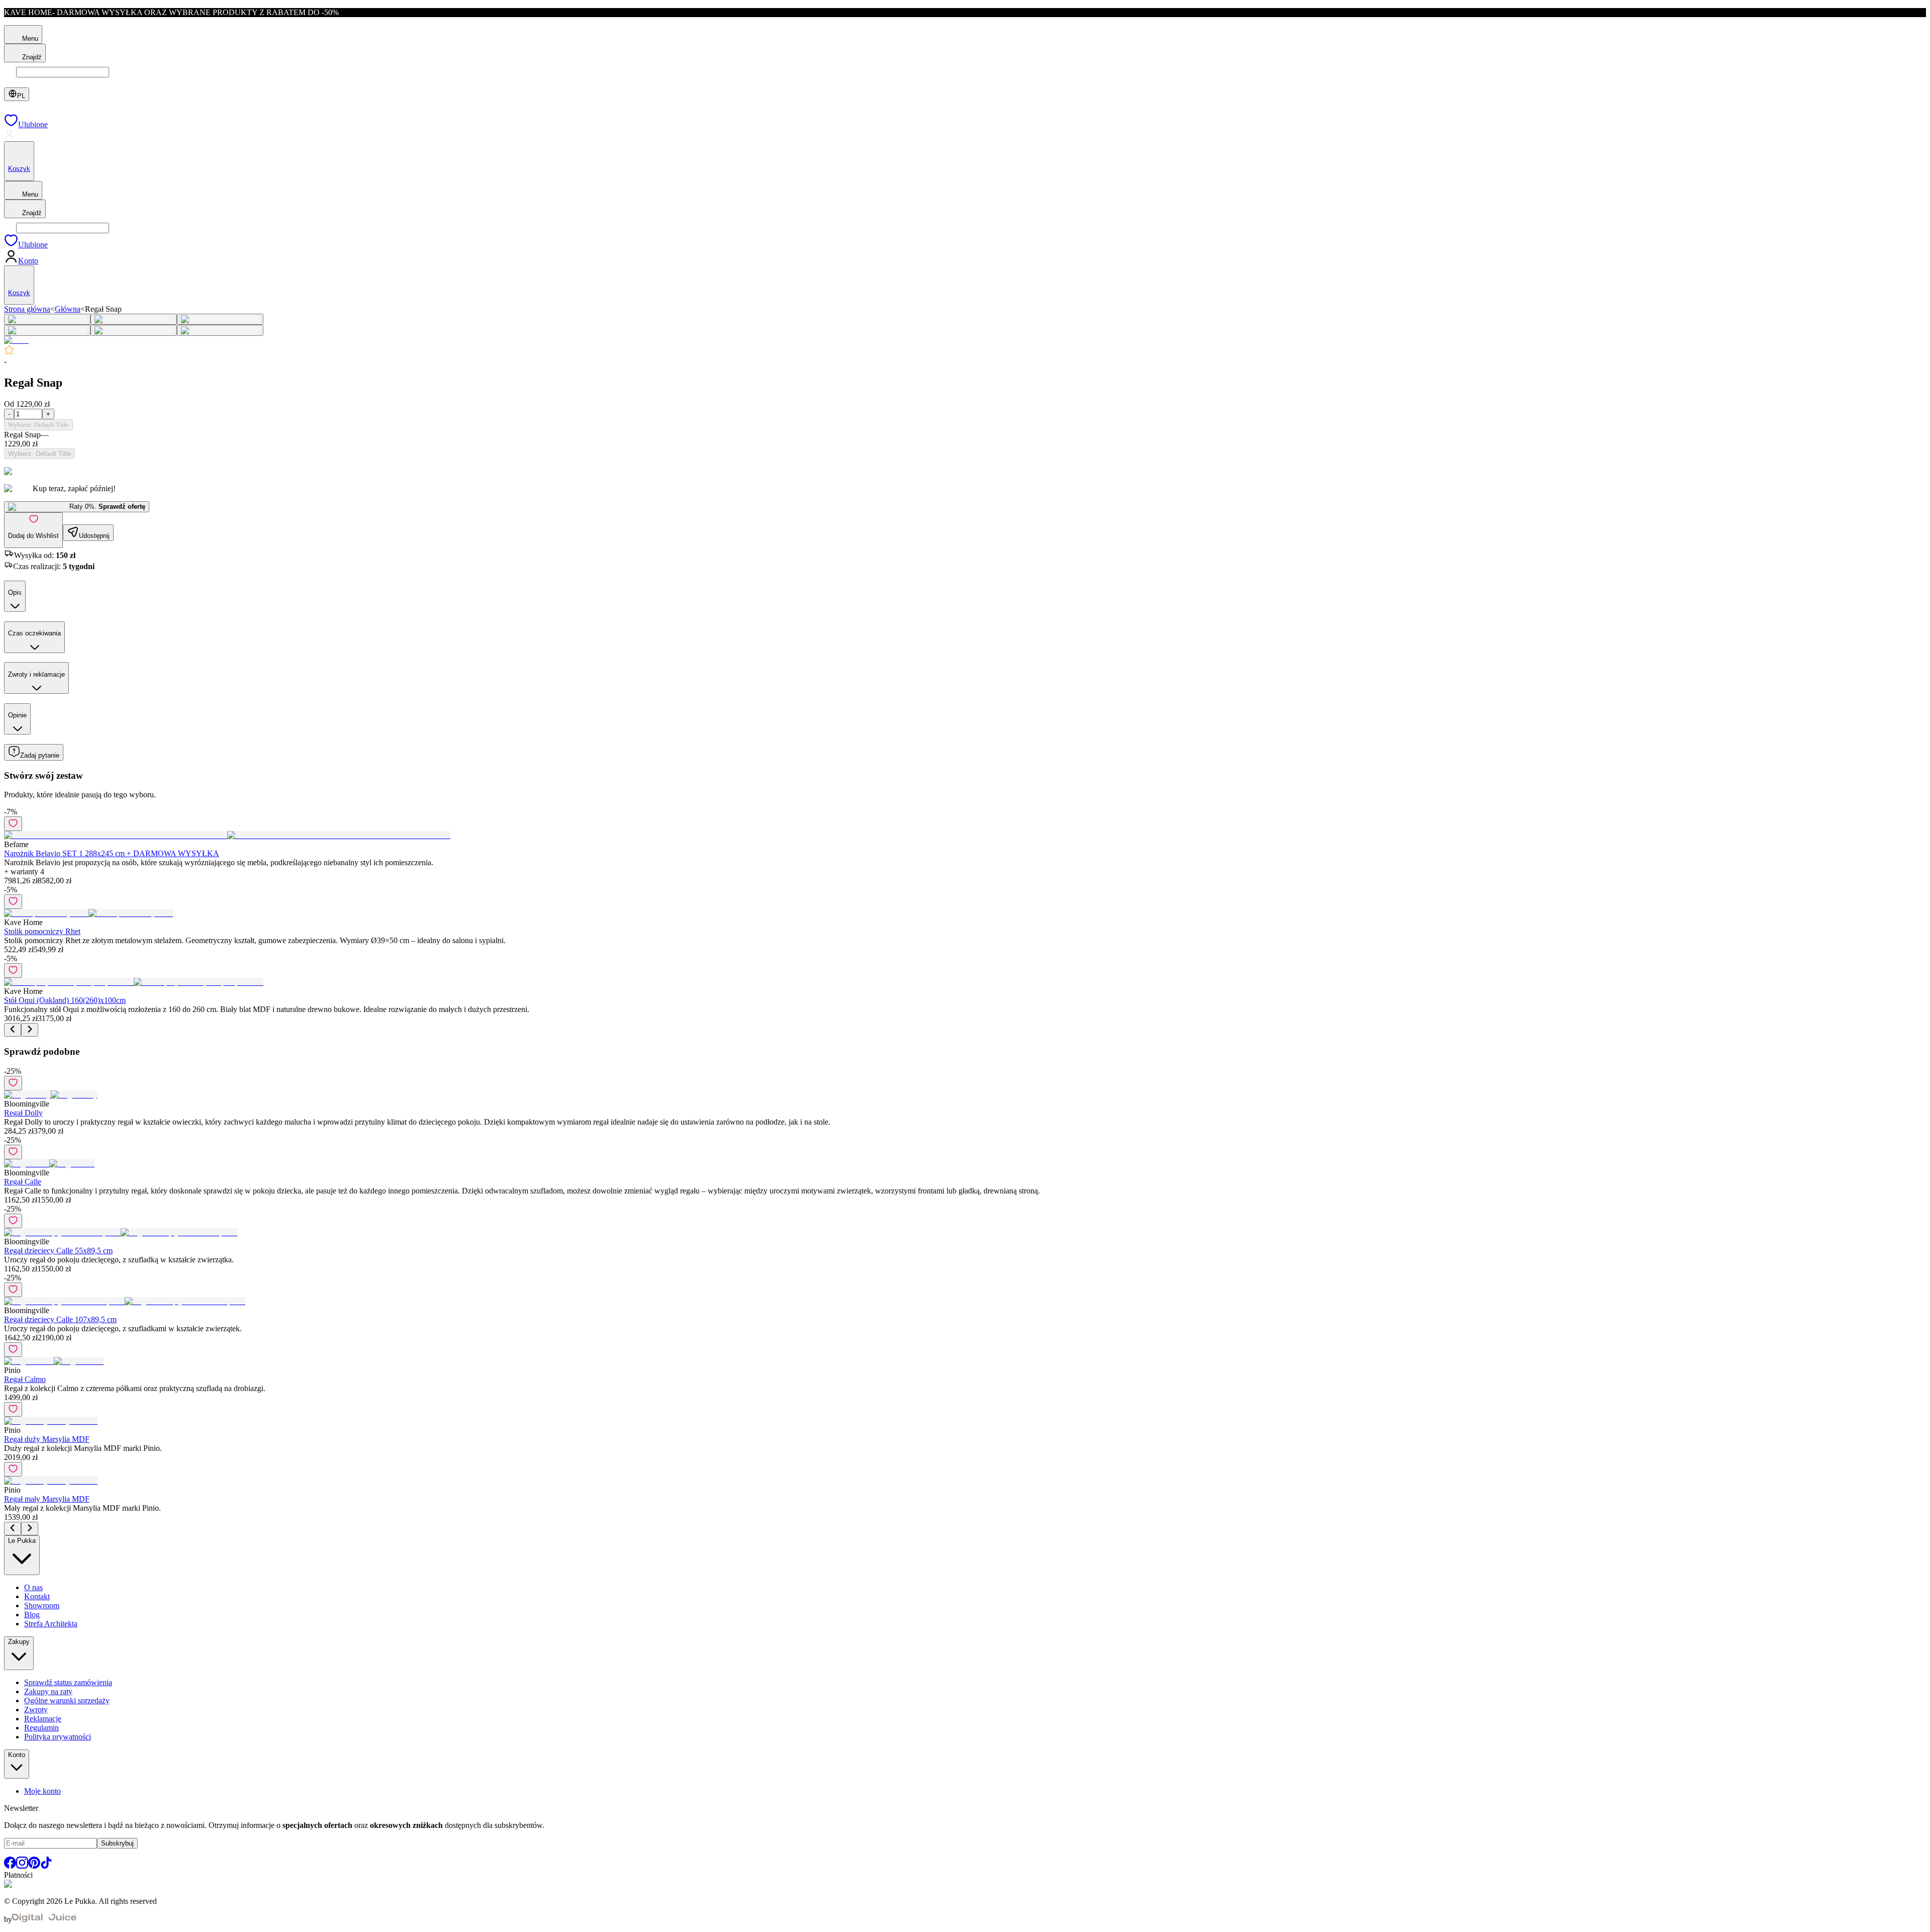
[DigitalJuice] (44, 1919)
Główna (68, 309)
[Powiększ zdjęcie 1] (47, 319)
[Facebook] (10, 1866)
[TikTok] (46, 1866)
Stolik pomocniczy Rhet (42, 931)
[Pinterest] (34, 1866)
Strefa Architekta (51, 1624)
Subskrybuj (117, 1843)
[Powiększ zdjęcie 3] (220, 319)
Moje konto (42, 1791)
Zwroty (36, 1710)
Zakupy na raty (48, 1691)
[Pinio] (16, 340)
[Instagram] (22, 1866)
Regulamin (41, 1728)
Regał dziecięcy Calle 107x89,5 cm (60, 1319)
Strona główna (27, 309)
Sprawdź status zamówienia (68, 1682)
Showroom (42, 1605)
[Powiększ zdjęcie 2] (134, 319)
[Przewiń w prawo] (30, 1030)
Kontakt (37, 1596)
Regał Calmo (25, 1379)
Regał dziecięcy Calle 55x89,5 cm (58, 1251)
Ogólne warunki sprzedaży (67, 1700)
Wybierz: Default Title (38, 425)
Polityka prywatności (58, 1737)
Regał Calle (23, 1182)
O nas (33, 1587)
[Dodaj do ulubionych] (13, 824)
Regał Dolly (23, 1113)
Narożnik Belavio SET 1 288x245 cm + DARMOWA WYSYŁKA (112, 853)
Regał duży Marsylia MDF (47, 1439)
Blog (32, 1615)
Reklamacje (43, 1719)
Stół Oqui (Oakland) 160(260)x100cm (65, 1000)
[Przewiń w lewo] (13, 1030)
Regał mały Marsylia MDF (47, 1499)
